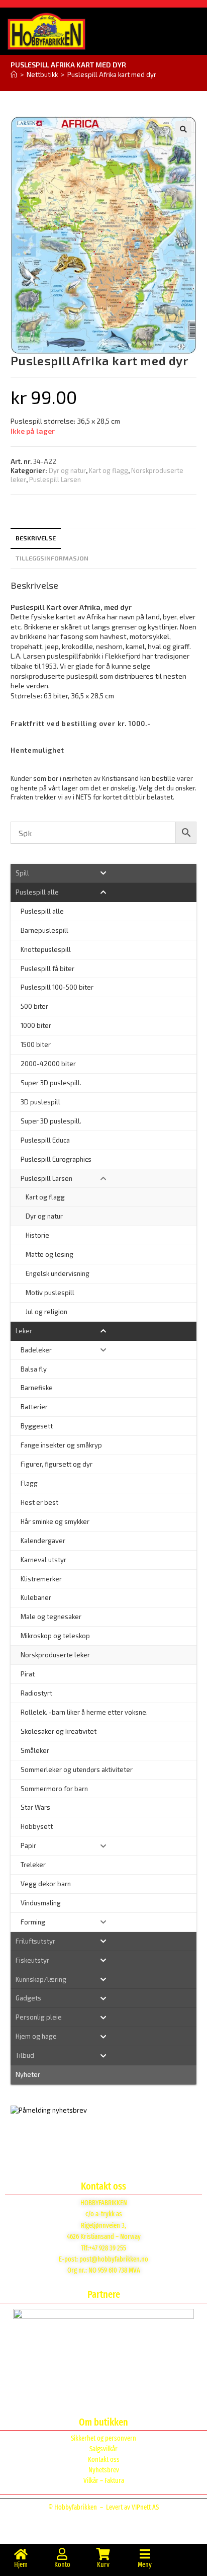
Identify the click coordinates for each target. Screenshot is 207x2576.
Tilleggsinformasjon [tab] (52, 558)
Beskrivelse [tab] (36, 538)
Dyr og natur (67, 470)
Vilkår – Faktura (104, 2481)
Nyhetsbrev (104, 2470)
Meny (145, 2565)
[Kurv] (103, 2554)
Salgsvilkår (103, 2449)
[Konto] (62, 2554)
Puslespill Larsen (55, 479)
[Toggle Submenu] (104, 873)
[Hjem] (14, 74)
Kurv (103, 2565)
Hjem (21, 2565)
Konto (62, 2565)
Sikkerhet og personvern (103, 2438)
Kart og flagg (109, 470)
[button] (183, 129)
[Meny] (145, 2554)
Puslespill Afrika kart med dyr (112, 74)
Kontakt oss (104, 2460)
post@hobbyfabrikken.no (114, 2259)
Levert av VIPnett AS (132, 2507)
